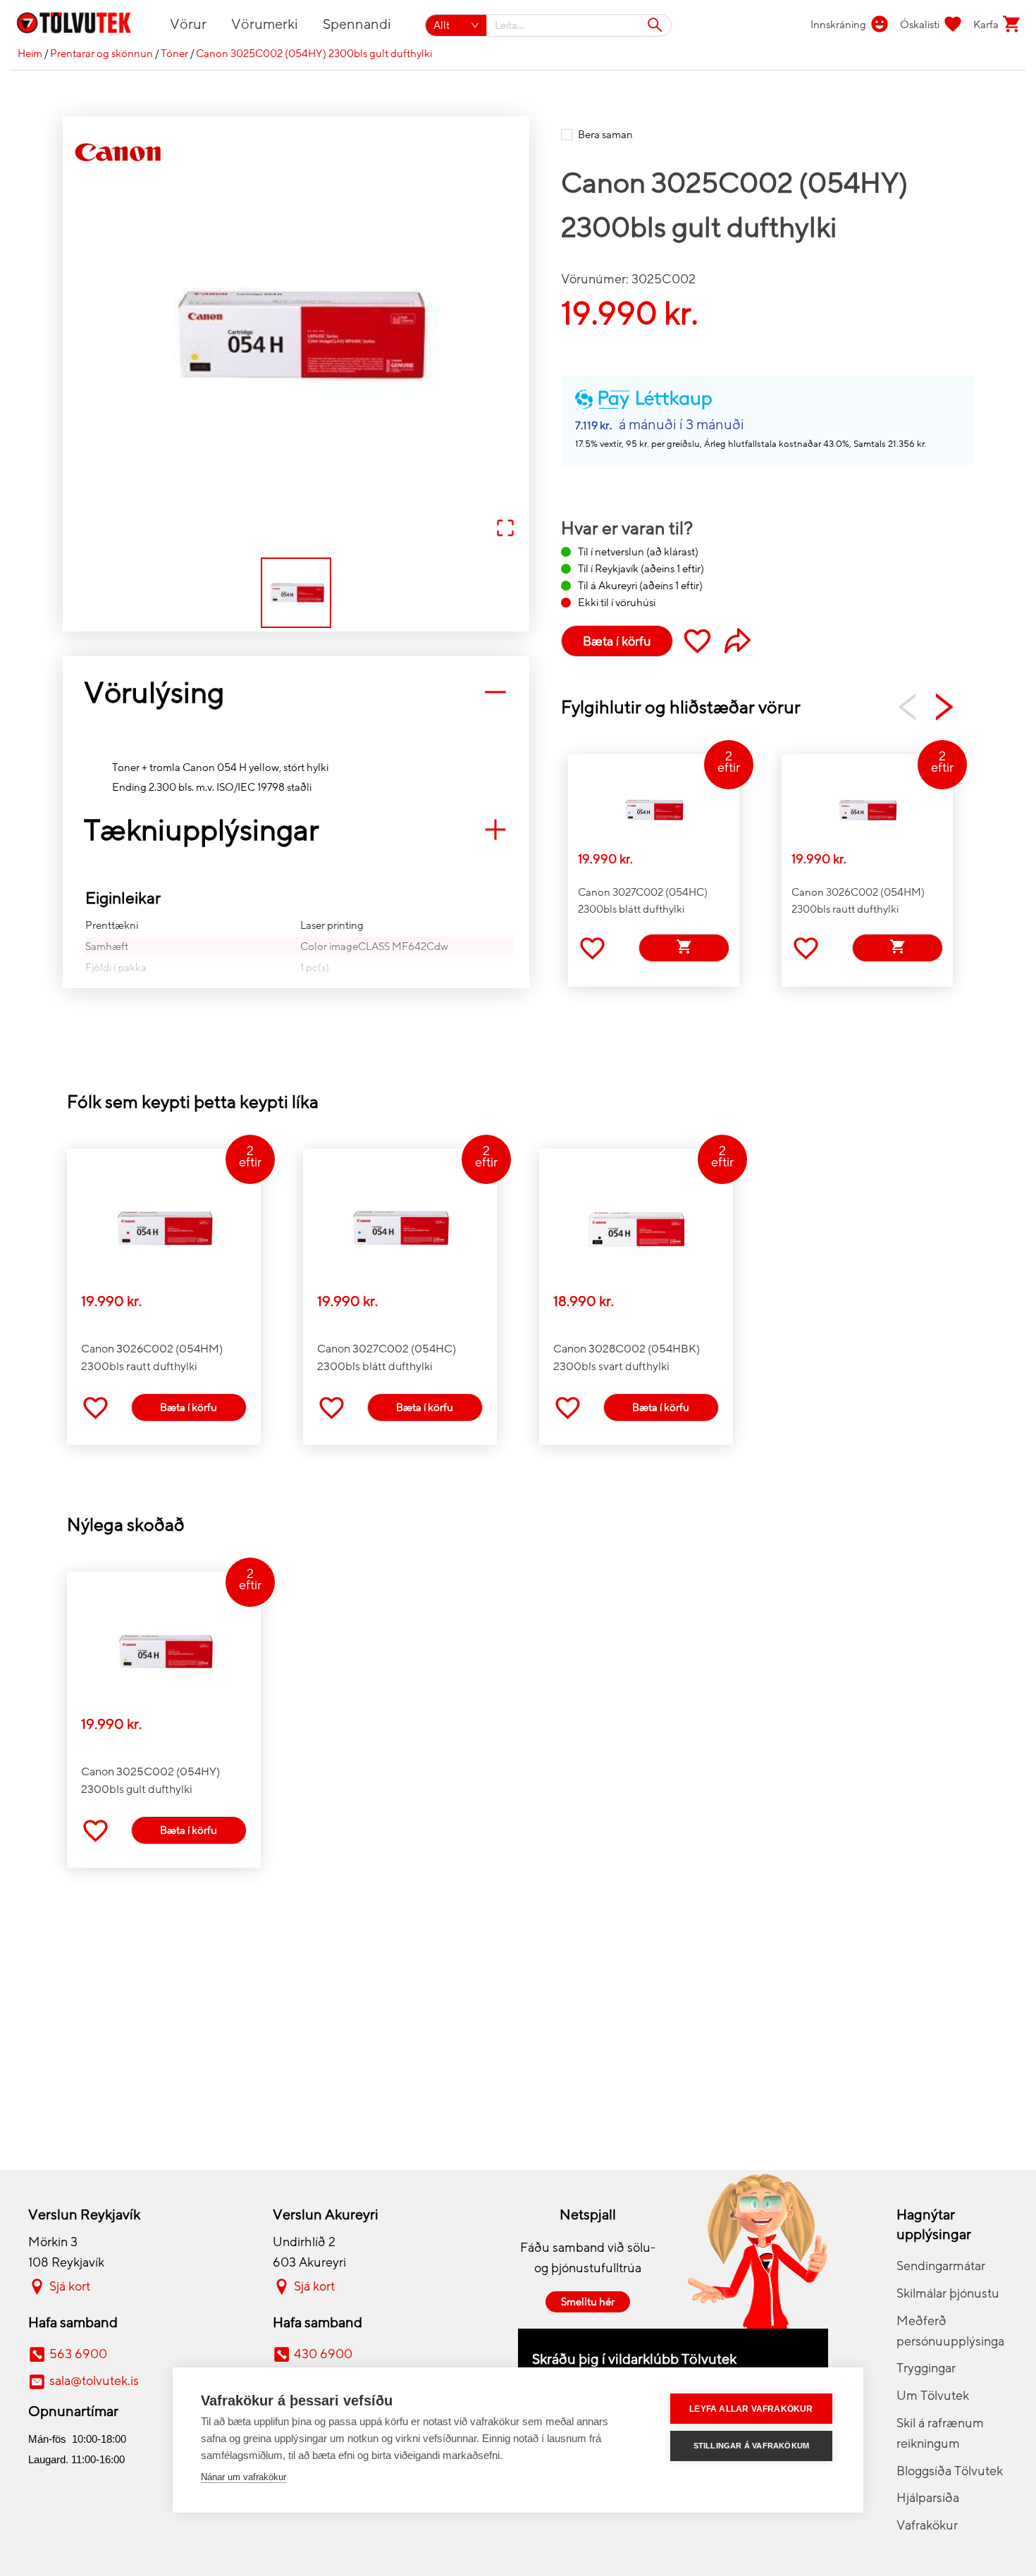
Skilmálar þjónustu (948, 2293)
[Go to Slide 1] (296, 593)
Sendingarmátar (941, 2266)
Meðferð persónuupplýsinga (950, 2331)
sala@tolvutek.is (94, 2381)
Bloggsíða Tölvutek (950, 2471)
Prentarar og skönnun (101, 54)
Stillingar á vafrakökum (752, 2446)
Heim (30, 54)
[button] (296, 335)
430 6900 (323, 2354)
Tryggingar (926, 2368)
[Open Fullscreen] (505, 529)
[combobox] (580, 25)
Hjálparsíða (928, 2498)
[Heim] (82, 25)
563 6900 (78, 2354)
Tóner (174, 54)
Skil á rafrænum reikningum (940, 2433)
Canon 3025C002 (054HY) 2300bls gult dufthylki (314, 54)
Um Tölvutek (933, 2396)
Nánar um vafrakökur (243, 2477)
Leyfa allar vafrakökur (751, 2409)
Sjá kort (70, 2286)
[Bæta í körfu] (684, 948)
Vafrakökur (927, 2525)
